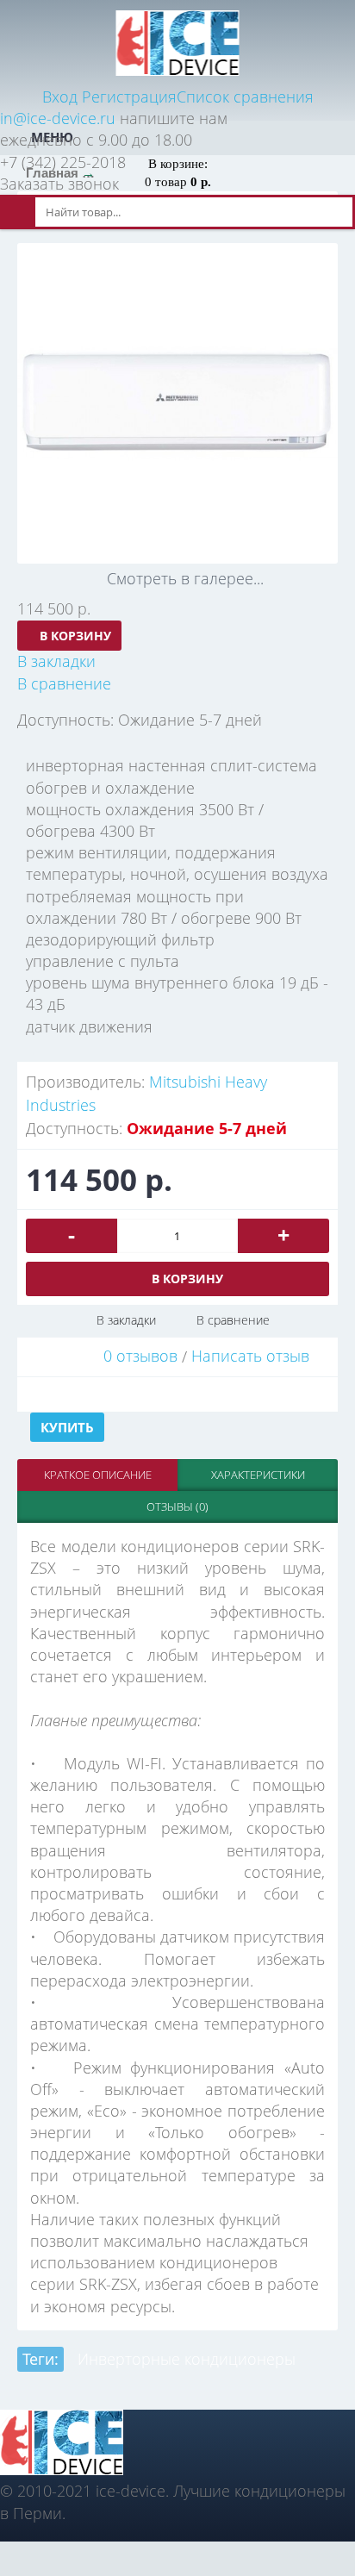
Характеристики (258, 1475)
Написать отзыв (250, 1356)
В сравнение (233, 1320)
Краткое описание (98, 1475)
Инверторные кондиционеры (187, 2359)
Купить (67, 1427)
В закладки (126, 1320)
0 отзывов (140, 1356)
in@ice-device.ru (58, 118)
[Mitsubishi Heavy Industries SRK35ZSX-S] (177, 403)
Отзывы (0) (177, 1506)
